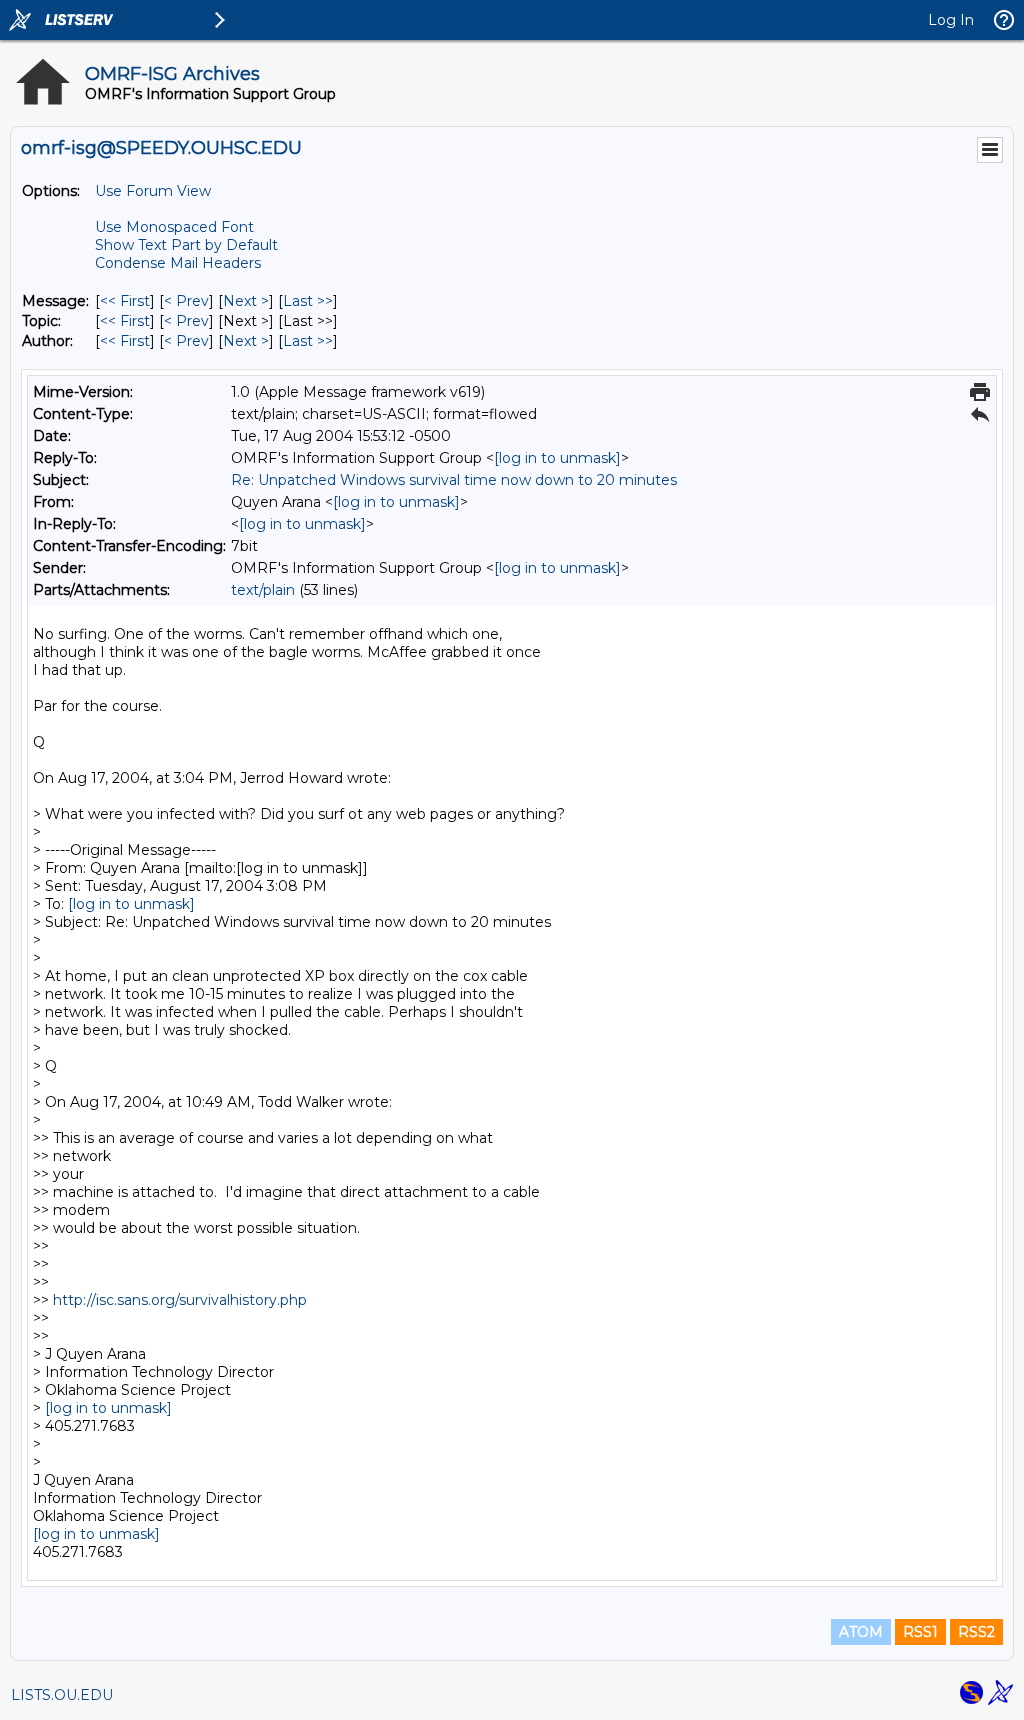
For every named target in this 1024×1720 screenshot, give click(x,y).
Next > (246, 301)
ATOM (861, 1632)
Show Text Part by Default (186, 245)
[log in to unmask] (557, 458)
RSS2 (976, 1632)
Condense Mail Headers (178, 263)
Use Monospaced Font (174, 227)
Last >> (308, 301)
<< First (125, 301)
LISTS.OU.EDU (62, 1695)
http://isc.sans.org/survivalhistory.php (180, 1300)
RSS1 (920, 1632)
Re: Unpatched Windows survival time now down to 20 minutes (454, 480)
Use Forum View (153, 191)
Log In (951, 20)
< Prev (186, 301)
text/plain (263, 590)
